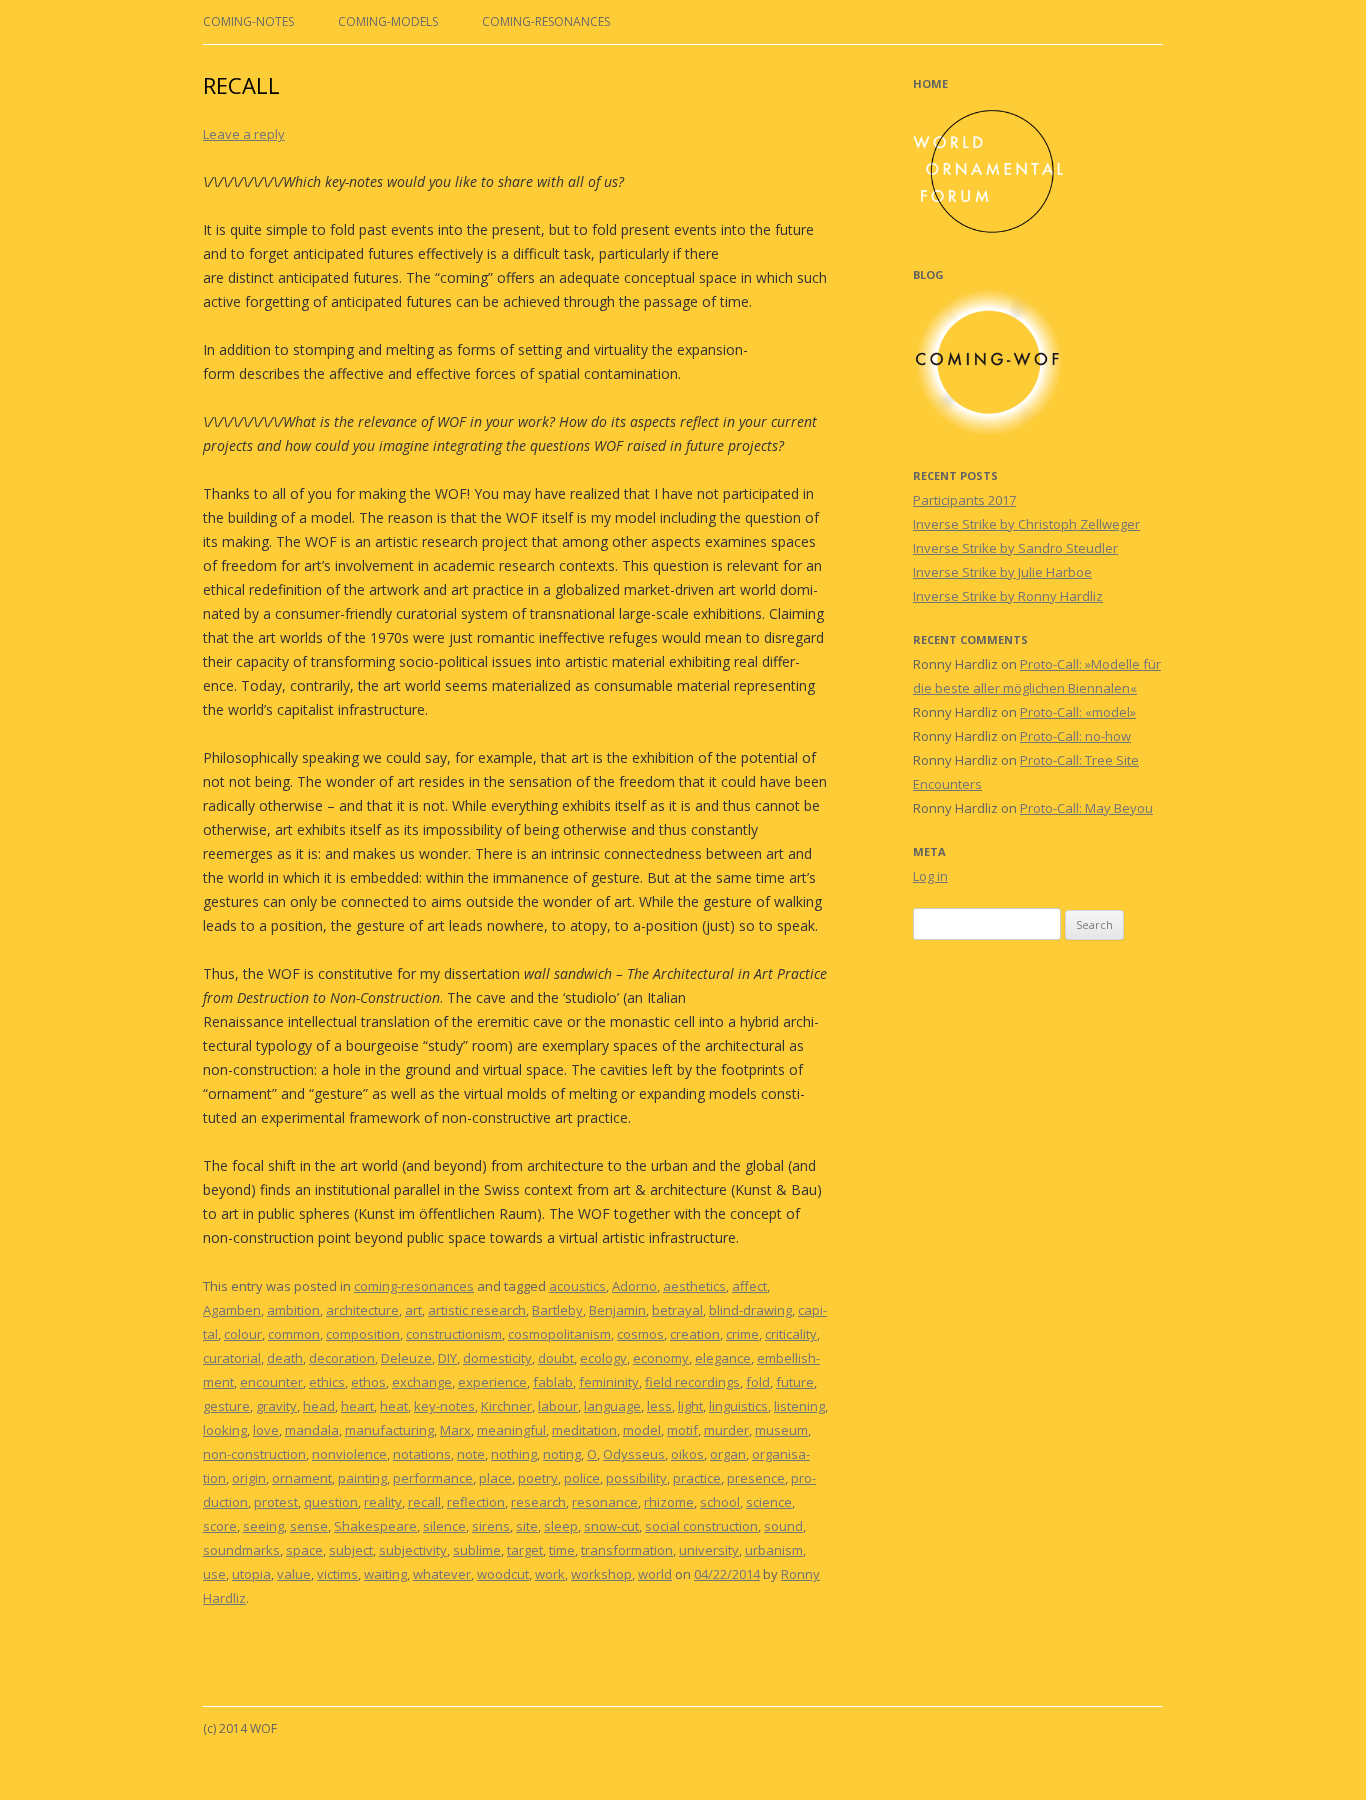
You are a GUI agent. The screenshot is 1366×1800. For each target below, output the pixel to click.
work (550, 1574)
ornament (302, 1478)
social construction (701, 1526)
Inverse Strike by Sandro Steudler (1015, 548)
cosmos (640, 1334)
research (538, 1502)
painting (362, 1478)
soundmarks (241, 1550)
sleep (561, 1526)
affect (749, 1286)
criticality (791, 1334)
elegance (723, 1358)
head (319, 1406)
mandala (312, 1430)
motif (682, 1430)
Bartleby (557, 1310)
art (413, 1310)
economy (661, 1358)
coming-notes (248, 21)
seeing (263, 1526)
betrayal (677, 1310)
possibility (636, 1478)
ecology (603, 1358)
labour (558, 1406)
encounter (271, 1382)
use (214, 1574)
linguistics (738, 1406)
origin (249, 1478)
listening (799, 1406)
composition (363, 1334)
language (612, 1406)
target (525, 1550)
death (285, 1358)
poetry (538, 1478)
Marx (455, 1430)
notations (422, 1454)
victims (337, 1574)
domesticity (497, 1358)
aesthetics (694, 1286)
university (709, 1550)
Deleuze (406, 1358)
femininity (609, 1382)
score (220, 1526)
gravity (276, 1406)
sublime (477, 1550)
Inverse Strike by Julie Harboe (1002, 572)
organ (728, 1454)
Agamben (232, 1310)
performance (433, 1478)
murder (726, 1430)
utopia (251, 1574)
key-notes (444, 1406)
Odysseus (634, 1454)
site (527, 1526)
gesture (226, 1406)
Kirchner (506, 1406)
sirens (491, 1526)
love (266, 1430)
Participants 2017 (964, 500)
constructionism (454, 1334)
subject (351, 1550)
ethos (368, 1382)
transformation (627, 1550)
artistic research (477, 1310)
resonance (605, 1502)
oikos (687, 1454)
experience (492, 1382)
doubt (556, 1358)
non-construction (254, 1454)
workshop (601, 1574)
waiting (385, 1574)
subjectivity (413, 1550)
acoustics (577, 1286)
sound (783, 1526)
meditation (584, 1430)
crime (742, 1334)
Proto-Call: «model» (1078, 712)
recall (424, 1502)
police (582, 1478)
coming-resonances (546, 21)
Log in (930, 876)
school (720, 1502)
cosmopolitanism (559, 1334)
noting (562, 1454)
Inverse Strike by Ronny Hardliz (1008, 596)
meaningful (511, 1430)
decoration (342, 1358)
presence (756, 1478)
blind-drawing (750, 1310)
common (294, 1334)
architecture (362, 1310)
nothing (514, 1454)
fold (758, 1382)
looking (225, 1430)
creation (695, 1334)
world (655, 1574)
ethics (327, 1382)
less (659, 1406)
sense (309, 1526)
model (642, 1430)
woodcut (503, 1574)
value (294, 1574)
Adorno (634, 1286)
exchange (422, 1382)
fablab (553, 1382)
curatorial (232, 1358)
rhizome (669, 1502)
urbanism (774, 1550)
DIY (447, 1358)
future (795, 1382)
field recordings (692, 1382)
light (690, 1406)
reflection (476, 1502)
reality (383, 1502)
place (495, 1478)
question (331, 1502)
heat (394, 1406)
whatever (442, 1574)
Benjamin (617, 1310)
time (562, 1550)
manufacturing (389, 1430)
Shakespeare (375, 1526)
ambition (293, 1310)
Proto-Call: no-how (1075, 736)
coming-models (388, 21)
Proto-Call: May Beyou (1086, 808)
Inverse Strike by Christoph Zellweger (1026, 524)
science (769, 1502)
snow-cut (611, 1526)
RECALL (241, 85)
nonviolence (349, 1454)
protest (276, 1502)
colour (243, 1334)
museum (781, 1430)
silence (444, 1526)
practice (697, 1478)
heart (357, 1406)
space (304, 1550)
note (471, 1454)
